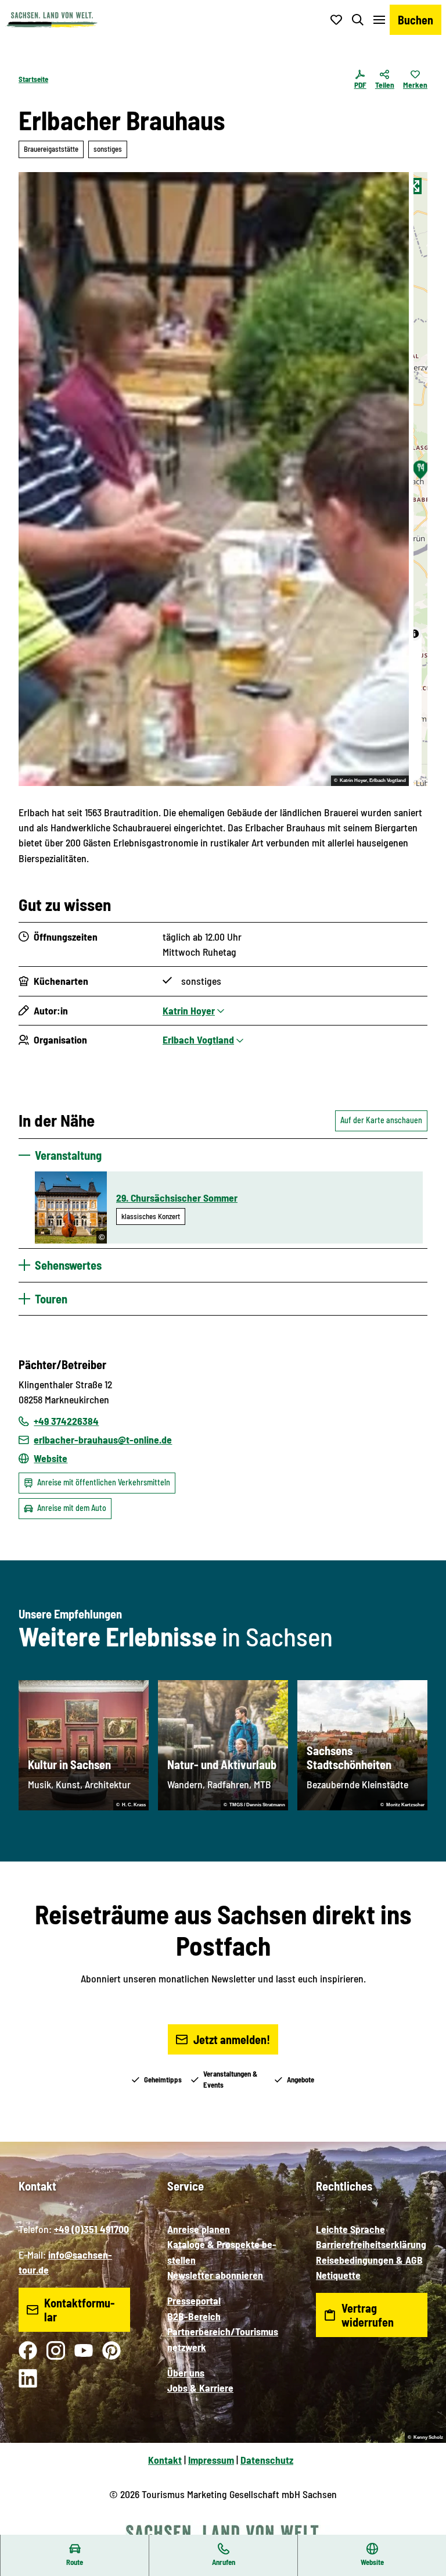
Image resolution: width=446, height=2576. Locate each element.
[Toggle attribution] (415, 634)
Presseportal (194, 2300)
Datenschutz (267, 2460)
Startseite (33, 79)
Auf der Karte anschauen (381, 1120)
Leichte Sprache (350, 2229)
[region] (420, 479)
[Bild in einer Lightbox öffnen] (214, 479)
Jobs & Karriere (200, 2388)
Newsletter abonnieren (215, 2275)
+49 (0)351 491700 (91, 2229)
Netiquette (338, 2275)
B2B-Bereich (194, 2316)
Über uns (186, 2373)
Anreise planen (199, 2229)
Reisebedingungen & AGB (369, 2260)
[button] (423, 2529)
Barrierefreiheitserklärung (371, 2244)
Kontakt (165, 2460)
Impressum (211, 2460)
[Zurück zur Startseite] (52, 20)
